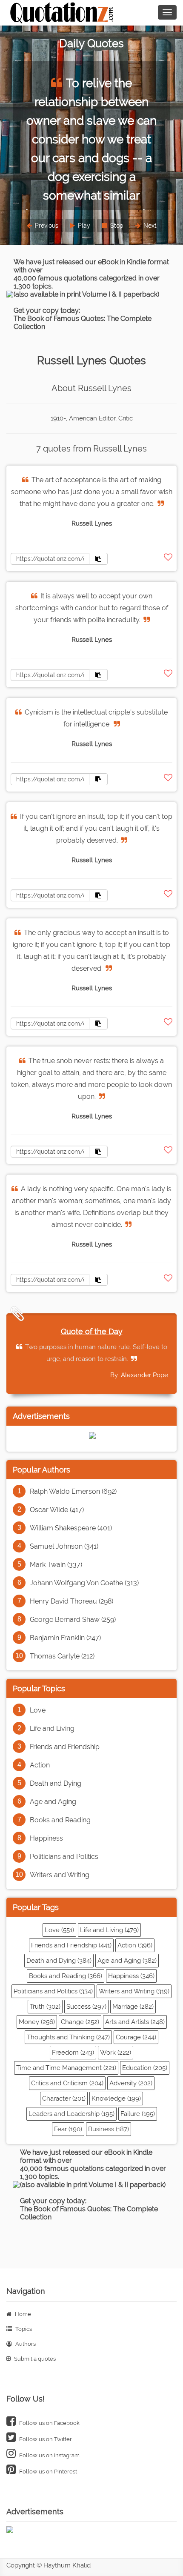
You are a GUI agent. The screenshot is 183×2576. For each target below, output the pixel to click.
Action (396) (135, 1945)
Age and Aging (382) (127, 1961)
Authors (25, 2344)
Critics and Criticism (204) (67, 2083)
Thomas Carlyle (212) (62, 1656)
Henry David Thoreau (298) (71, 1601)
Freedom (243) (73, 2053)
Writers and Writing (60, 1875)
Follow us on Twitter (45, 2439)
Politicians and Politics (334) (53, 1991)
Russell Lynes (92, 523)
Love (38, 1710)
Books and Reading (60, 1820)
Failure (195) (138, 2114)
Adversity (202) (131, 2083)
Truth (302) (45, 2007)
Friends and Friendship (65, 1747)
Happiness (46, 1838)
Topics (23, 2329)
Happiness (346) (131, 1976)
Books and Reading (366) (66, 1976)
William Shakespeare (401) (71, 1528)
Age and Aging (53, 1802)
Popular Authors (41, 1470)
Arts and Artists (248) (135, 2022)
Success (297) (86, 2007)
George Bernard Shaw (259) (73, 1620)
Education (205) (145, 2068)
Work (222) (116, 2053)
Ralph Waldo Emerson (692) (73, 1491)
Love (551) (59, 1930)
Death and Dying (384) (59, 1961)
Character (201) (64, 2099)
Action (40, 1765)
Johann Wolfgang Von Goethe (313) (84, 1583)
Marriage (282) (133, 2007)
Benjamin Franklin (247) (65, 1638)
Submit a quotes (34, 2359)
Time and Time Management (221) (66, 2068)
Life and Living (52, 1728)
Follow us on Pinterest (47, 2472)
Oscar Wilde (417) (57, 1510)
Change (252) (80, 2022)
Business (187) (109, 2129)
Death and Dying (56, 1783)
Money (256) (37, 2022)
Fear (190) (68, 2129)
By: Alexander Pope (139, 1375)
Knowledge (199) (116, 2099)
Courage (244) (136, 2037)
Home (22, 2314)
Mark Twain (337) (56, 1565)
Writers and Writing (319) (134, 1991)
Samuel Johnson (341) (64, 1546)
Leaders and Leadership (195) (71, 2114)
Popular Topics (39, 1688)
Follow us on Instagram (49, 2455)
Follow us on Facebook (49, 2423)
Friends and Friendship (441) (71, 1945)
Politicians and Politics (64, 1857)
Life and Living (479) (109, 1930)
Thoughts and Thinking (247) (68, 2037)
